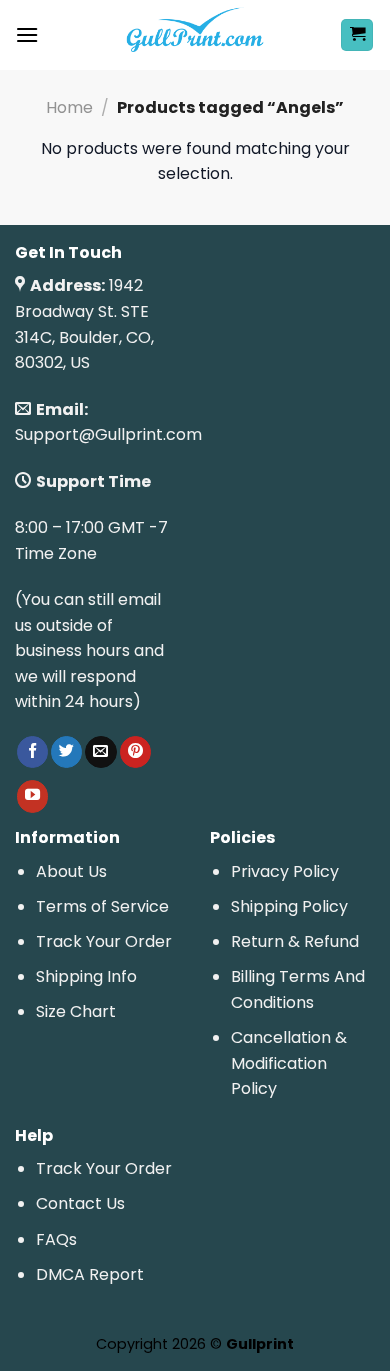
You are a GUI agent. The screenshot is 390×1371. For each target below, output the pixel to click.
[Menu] (27, 34)
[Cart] (357, 35)
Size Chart (76, 1011)
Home (69, 107)
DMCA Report (90, 1274)
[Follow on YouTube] (32, 796)
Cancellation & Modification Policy (289, 1063)
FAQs (56, 1239)
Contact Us (80, 1203)
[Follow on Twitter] (66, 752)
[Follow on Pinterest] (135, 752)
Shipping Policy (289, 906)
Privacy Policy (285, 871)
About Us (71, 871)
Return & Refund (295, 941)
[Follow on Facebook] (32, 752)
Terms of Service (102, 906)
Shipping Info (86, 976)
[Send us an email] (100, 752)
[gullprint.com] (195, 35)
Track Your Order (104, 941)
